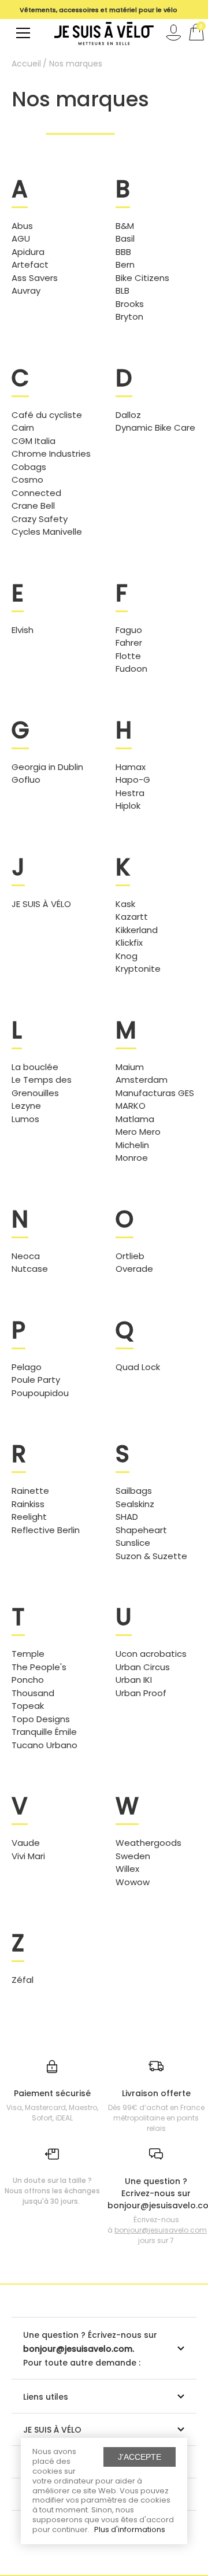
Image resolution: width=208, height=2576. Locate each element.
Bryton (129, 317)
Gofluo (26, 780)
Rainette (30, 1491)
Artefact (30, 264)
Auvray (26, 290)
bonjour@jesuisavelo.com (161, 2230)
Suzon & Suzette (151, 1556)
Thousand (33, 1693)
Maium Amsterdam (142, 1074)
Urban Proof (141, 1693)
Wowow (133, 1882)
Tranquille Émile (44, 1732)
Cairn (23, 428)
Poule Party (36, 1380)
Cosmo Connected (36, 486)
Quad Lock (138, 1367)
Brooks (130, 304)
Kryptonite (138, 969)
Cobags (29, 467)
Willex (127, 1869)
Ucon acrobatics (151, 1654)
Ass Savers (35, 278)
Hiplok (128, 806)
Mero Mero (138, 1132)
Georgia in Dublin (47, 767)
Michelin (132, 1145)
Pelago (27, 1367)
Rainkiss (28, 1504)
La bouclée (35, 1067)
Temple (28, 1654)
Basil (125, 238)
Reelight (29, 1517)
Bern (125, 264)
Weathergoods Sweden (148, 1849)
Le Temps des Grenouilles (42, 1086)
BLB (122, 290)
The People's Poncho (39, 1674)
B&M (125, 226)
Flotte (128, 656)
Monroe (132, 1158)
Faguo (129, 630)
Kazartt (132, 917)
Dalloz (128, 415)
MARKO (131, 1106)
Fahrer (129, 643)
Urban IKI (134, 1680)
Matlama (135, 1119)
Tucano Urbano (44, 1745)
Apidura (28, 252)
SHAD (127, 1517)
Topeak (28, 1706)
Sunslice (133, 1543)
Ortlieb (130, 1256)
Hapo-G (133, 780)
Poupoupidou (40, 1393)
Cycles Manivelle (47, 532)
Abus (22, 226)
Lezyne (26, 1106)
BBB (123, 252)
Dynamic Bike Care (155, 428)
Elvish (23, 630)
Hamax (131, 767)
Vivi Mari (28, 1856)
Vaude (26, 1843)
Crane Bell (33, 506)
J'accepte (140, 2457)
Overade (134, 1269)
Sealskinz (135, 1504)
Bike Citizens (142, 278)
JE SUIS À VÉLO (41, 904)
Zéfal (23, 1980)
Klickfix (129, 943)
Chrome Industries (51, 454)
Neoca (26, 1256)
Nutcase (30, 1269)
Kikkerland (137, 930)
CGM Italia (34, 441)
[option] (98, 16)
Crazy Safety (40, 519)
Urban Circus (143, 1667)
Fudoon (131, 669)
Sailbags (134, 1491)
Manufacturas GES (155, 1093)
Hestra (130, 793)
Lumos (25, 1119)
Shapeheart (141, 1530)
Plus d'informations (130, 2529)
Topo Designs (41, 1719)
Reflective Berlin (46, 1530)
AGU (21, 238)
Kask (125, 904)
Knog (127, 956)
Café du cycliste (47, 415)
